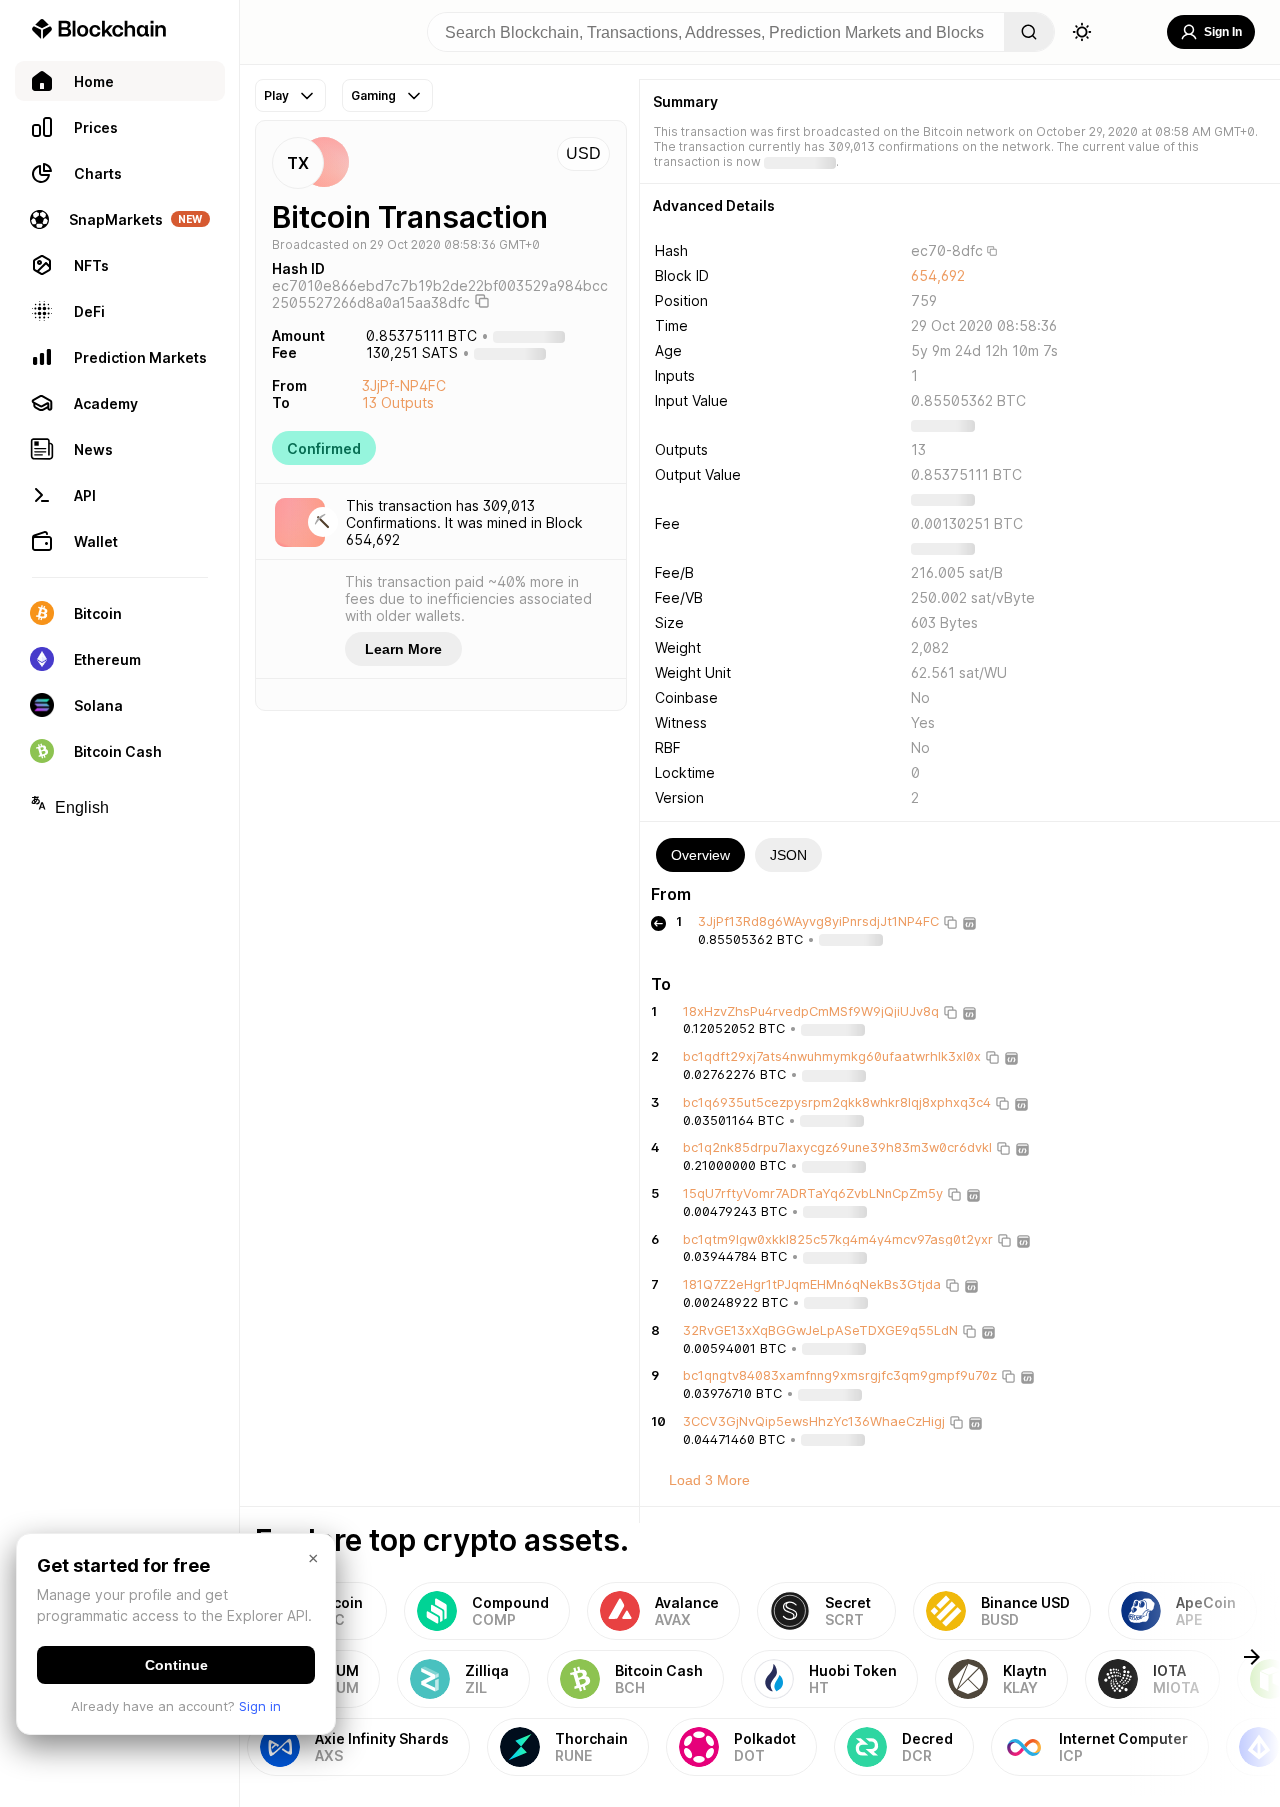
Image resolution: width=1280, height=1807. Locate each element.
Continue (176, 1665)
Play (276, 95)
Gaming (373, 95)
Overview (700, 855)
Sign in (260, 1706)
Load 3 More (709, 1480)
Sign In (1223, 32)
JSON (788, 855)
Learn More (403, 649)
